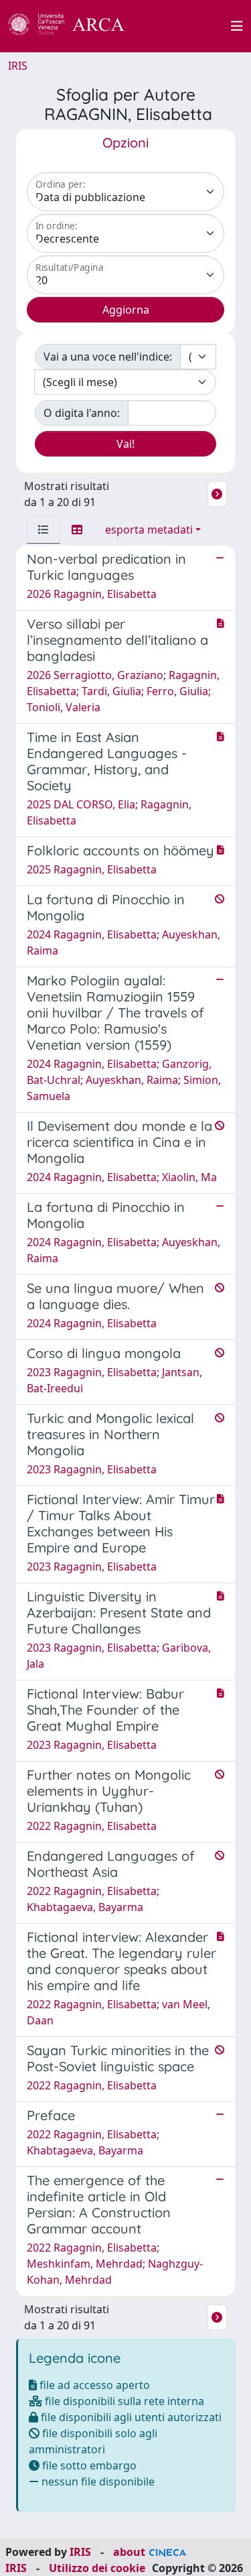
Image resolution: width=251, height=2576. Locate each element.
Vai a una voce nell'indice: (108, 357)
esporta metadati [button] (149, 530)
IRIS (18, 66)
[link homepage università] (185, 26)
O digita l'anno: (82, 413)
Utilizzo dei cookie (97, 2568)
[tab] (44, 530)
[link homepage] (74, 26)
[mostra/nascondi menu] (237, 26)
